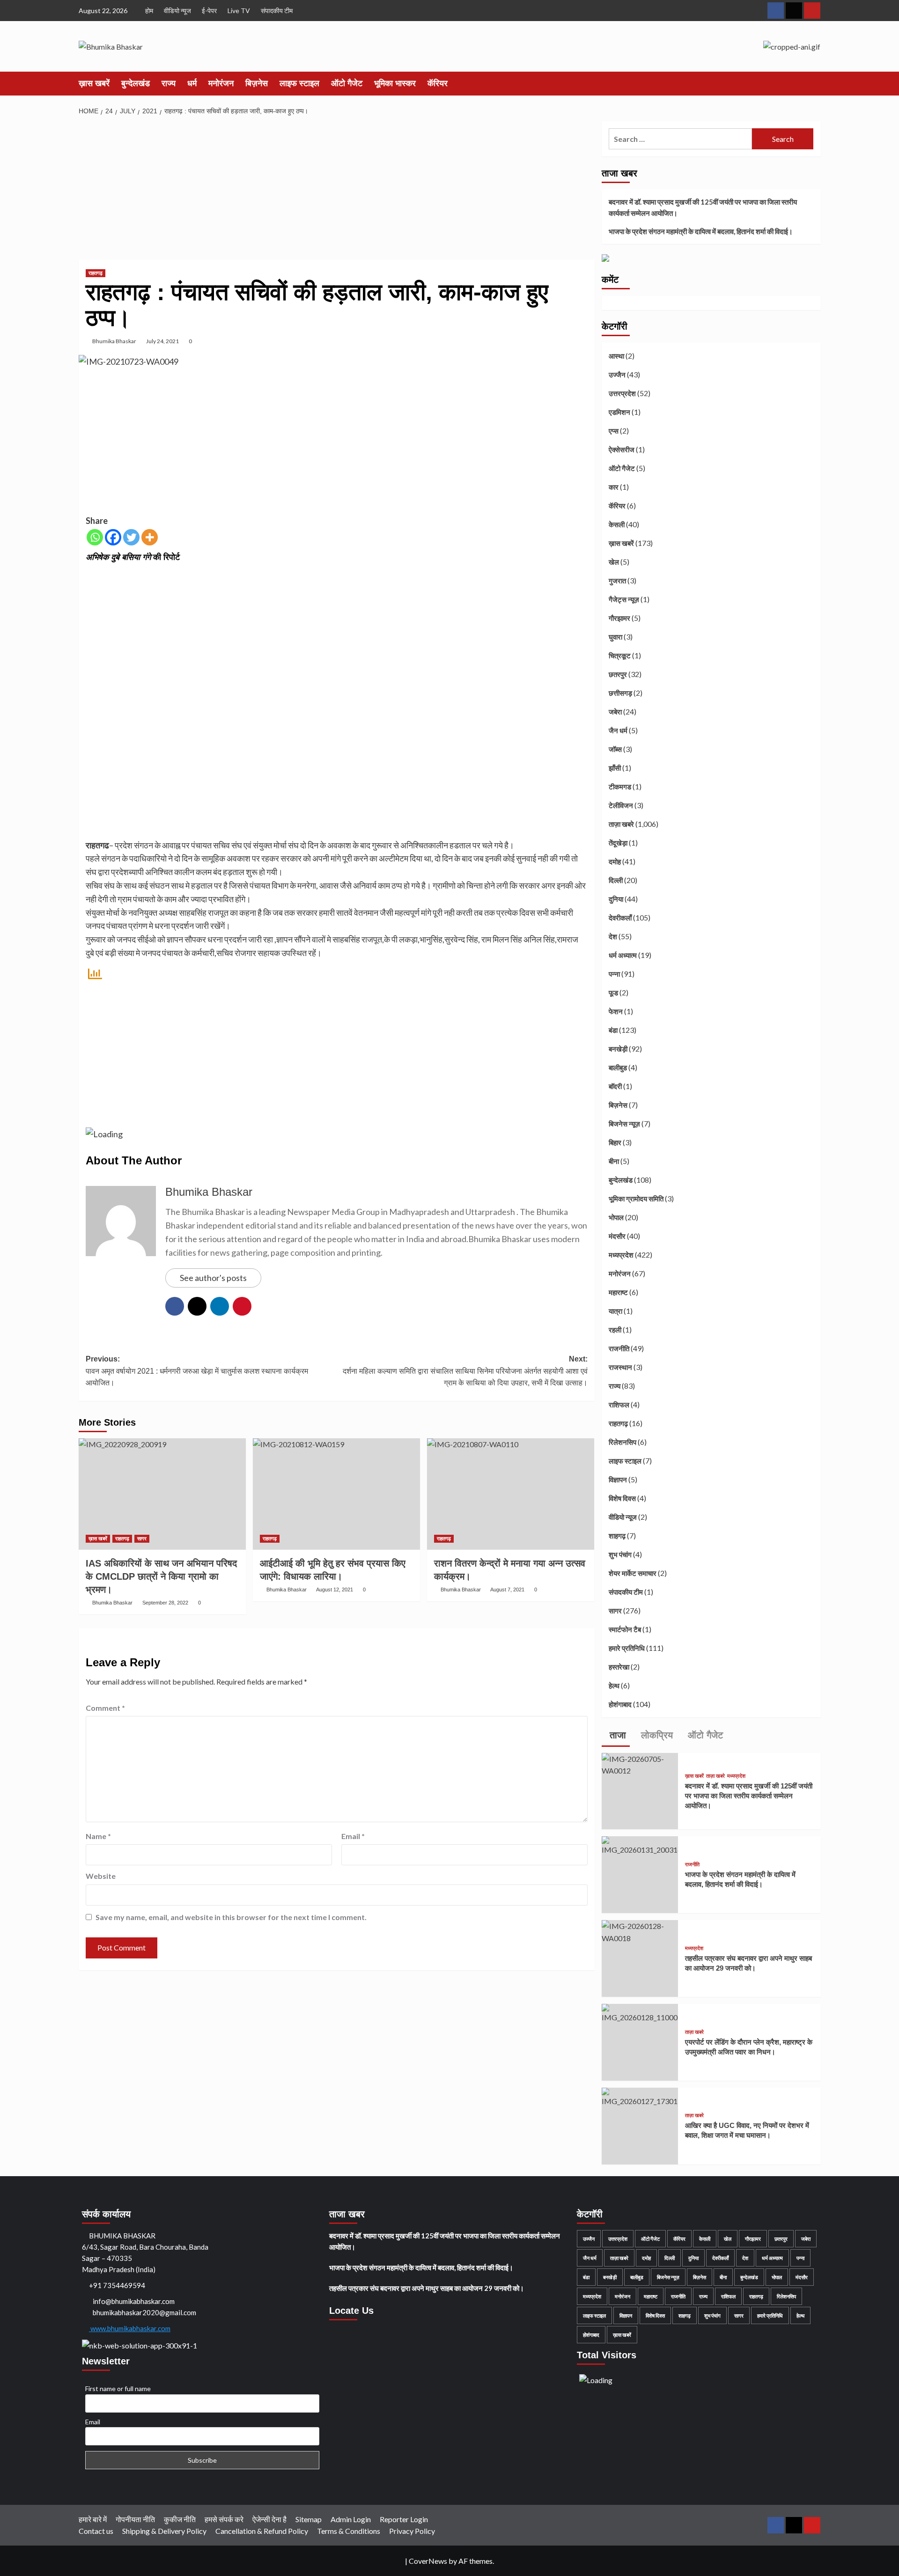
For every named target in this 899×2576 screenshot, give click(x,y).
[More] (150, 537)
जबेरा (615, 712)
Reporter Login (404, 2519)
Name (98, 1836)
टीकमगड (620, 787)
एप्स (614, 431)
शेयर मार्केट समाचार (633, 1573)
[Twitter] (131, 537)
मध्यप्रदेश (621, 1255)
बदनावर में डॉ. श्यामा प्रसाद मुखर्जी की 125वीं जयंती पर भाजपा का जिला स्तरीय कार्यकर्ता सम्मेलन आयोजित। (703, 207)
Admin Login (351, 2519)
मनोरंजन (221, 83)
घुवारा (615, 637)
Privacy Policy (412, 2531)
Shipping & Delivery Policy (164, 2531)
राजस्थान (620, 1367)
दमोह (615, 861)
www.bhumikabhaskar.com (130, 2328)
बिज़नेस (257, 83)
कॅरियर (438, 83)
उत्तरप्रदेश (622, 393)
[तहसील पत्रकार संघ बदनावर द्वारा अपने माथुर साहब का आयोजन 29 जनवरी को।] (640, 1931)
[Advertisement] (337, 191)
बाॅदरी (615, 1086)
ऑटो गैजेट (347, 83)
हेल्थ (614, 1685)
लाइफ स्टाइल (299, 83)
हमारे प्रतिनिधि (627, 1648)
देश (613, 936)
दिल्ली (616, 880)
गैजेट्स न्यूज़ (624, 599)
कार (614, 487)
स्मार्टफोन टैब (625, 1629)
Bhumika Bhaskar (114, 341)
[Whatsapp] (95, 537)
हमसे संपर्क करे (224, 2519)
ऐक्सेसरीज (622, 449)
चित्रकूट (620, 655)
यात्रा (615, 1311)
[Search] (815, 83)
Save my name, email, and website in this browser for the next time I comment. (231, 1917)
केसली (617, 524)
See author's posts (213, 1278)
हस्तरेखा (619, 1667)
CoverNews (428, 2561)
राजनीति (619, 1348)
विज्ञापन (618, 1479)
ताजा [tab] (616, 1735)
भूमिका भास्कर (395, 83)
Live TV (239, 11)
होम (149, 11)
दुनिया (616, 899)
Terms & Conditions (349, 2531)
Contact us (96, 2531)
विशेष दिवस (622, 1498)
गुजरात (617, 581)
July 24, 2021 (162, 341)
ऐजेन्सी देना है (269, 2519)
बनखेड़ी (618, 1049)
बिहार (615, 1142)
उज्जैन (617, 375)
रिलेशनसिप (623, 1442)
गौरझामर (619, 618)
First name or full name (118, 2388)
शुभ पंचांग (620, 1554)
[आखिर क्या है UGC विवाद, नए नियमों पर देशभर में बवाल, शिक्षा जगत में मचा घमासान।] (640, 2096)
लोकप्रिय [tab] (656, 1735)
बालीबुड (618, 1067)
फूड (613, 993)
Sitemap (309, 2519)
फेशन (616, 1011)
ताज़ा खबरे (621, 824)
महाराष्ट (618, 1292)
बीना (614, 1161)
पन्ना (614, 974)
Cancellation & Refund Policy (262, 2531)
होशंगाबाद (620, 1704)
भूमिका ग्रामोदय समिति (636, 1199)
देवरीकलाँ (620, 918)
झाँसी (615, 768)
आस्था (616, 356)
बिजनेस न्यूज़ (624, 1124)
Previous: (197, 1371)
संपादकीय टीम (277, 11)
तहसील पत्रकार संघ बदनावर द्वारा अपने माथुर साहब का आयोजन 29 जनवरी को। (427, 2288)
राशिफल (619, 1405)
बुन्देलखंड (136, 83)
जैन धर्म (618, 730)
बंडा (613, 1030)
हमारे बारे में (93, 2519)
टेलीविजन (621, 805)
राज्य (169, 83)
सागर (142, 1538)
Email (353, 1836)
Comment (105, 1708)
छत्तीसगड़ (620, 693)
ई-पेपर (209, 11)
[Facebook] (113, 537)
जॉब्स (615, 749)
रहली (615, 1330)
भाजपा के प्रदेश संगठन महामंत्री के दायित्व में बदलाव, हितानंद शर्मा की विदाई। (701, 231)
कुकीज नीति (180, 2519)
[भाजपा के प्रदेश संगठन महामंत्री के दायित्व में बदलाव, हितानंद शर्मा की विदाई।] (640, 1845)
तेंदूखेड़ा (618, 843)
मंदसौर (617, 1236)
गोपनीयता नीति (135, 2519)
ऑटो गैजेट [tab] (704, 1735)
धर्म (192, 83)
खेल (614, 562)
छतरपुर (618, 674)
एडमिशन (619, 412)
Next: (465, 1371)
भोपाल (616, 1217)
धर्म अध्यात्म (623, 955)
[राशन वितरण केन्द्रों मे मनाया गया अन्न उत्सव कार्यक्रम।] (511, 1494)
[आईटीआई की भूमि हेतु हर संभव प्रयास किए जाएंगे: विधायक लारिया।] (336, 1494)
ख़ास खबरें (94, 83)
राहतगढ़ (96, 273)
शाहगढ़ (617, 1536)
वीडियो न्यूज (177, 11)
